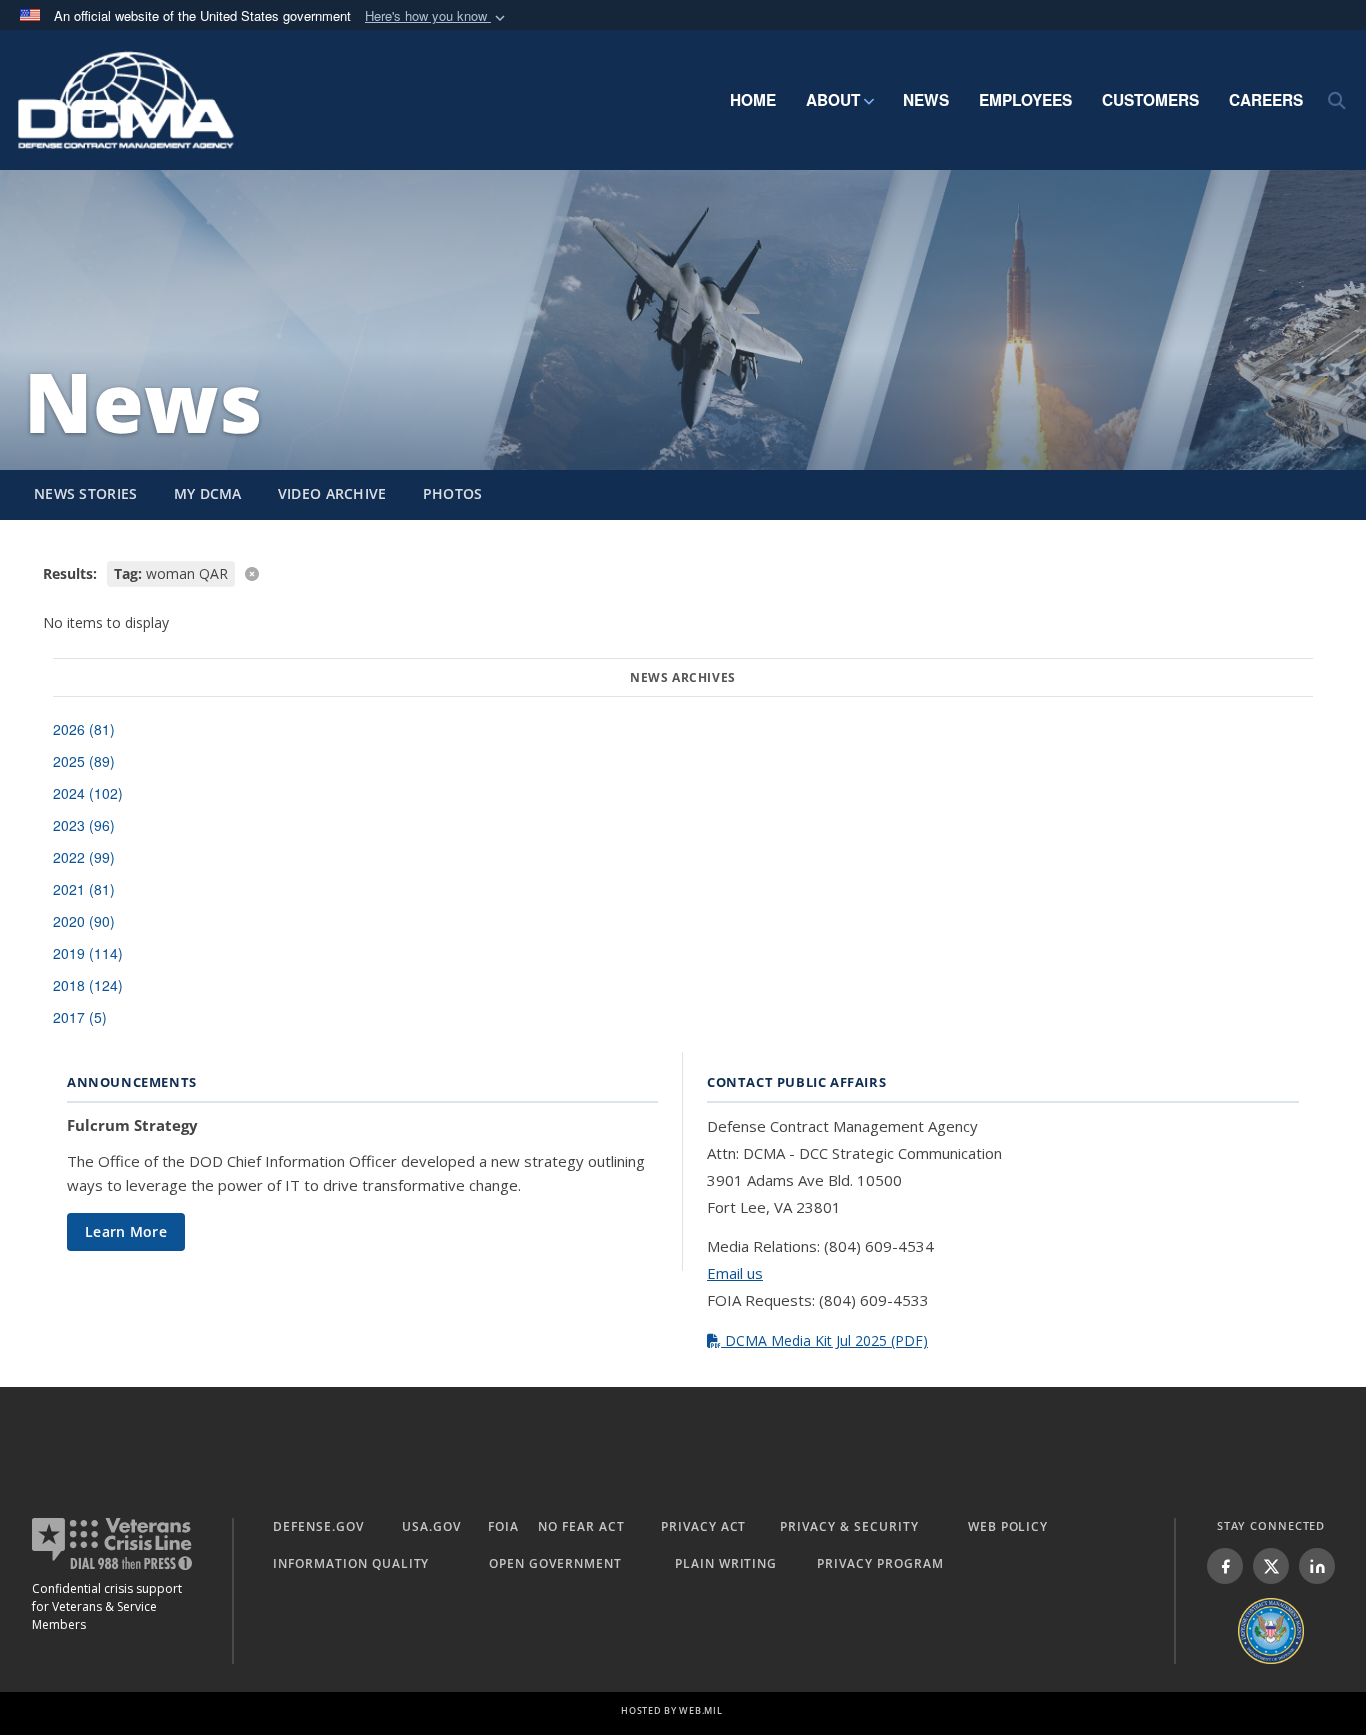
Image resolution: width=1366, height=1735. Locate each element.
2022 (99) (84, 857)
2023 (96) (84, 825)
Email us (735, 1273)
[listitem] (1225, 1566)
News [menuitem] (926, 100)
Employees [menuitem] (1025, 100)
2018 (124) (88, 985)
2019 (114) (88, 953)
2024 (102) (88, 793)
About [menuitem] (833, 100)
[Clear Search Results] (683, 572)
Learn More (126, 1231)
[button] (437, 16)
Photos (453, 493)
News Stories (86, 493)
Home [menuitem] (753, 100)
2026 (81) (84, 729)
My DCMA (208, 493)
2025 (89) (84, 761)
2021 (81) (84, 889)
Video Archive (332, 493)
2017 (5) (80, 1017)
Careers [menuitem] (1266, 100)
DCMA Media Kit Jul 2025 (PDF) (824, 1340)
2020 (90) (84, 921)
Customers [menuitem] (1150, 100)
